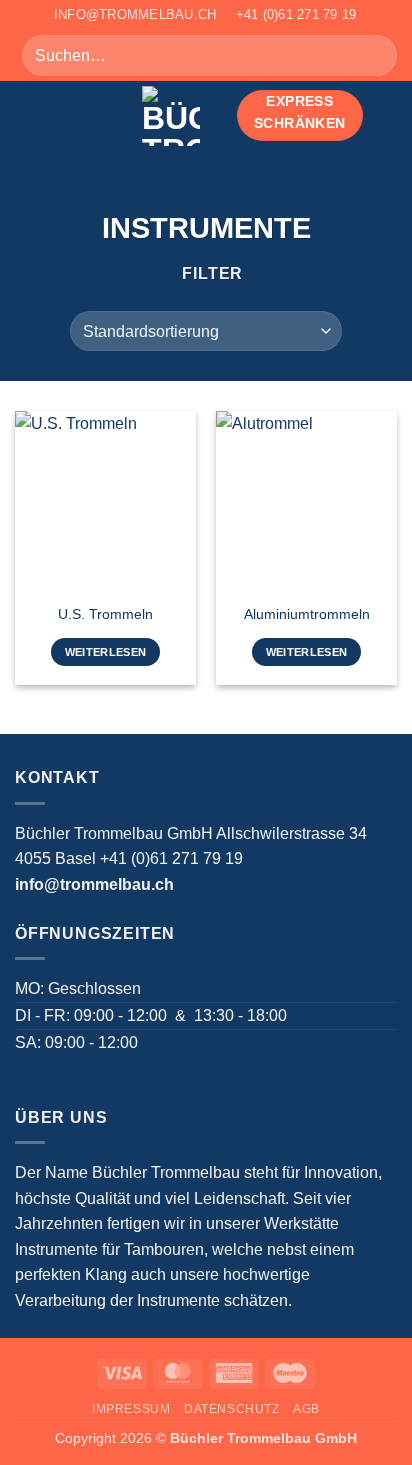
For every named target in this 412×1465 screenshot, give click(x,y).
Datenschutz (232, 1409)
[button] (27, 115)
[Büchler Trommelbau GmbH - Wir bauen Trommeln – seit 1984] (171, 116)
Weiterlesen (106, 652)
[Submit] (373, 55)
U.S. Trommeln (105, 614)
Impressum (131, 1409)
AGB (306, 1409)
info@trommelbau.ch (94, 884)
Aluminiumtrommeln (307, 614)
